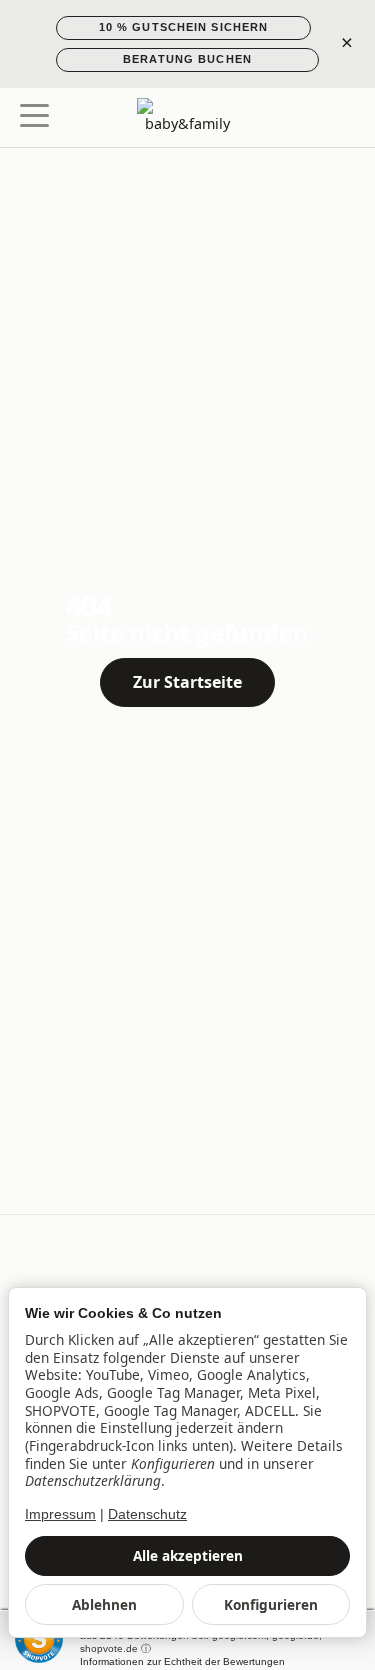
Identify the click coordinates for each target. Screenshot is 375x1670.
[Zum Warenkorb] (340, 117)
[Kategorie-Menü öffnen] (34, 115)
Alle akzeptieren (188, 1555)
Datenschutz (147, 1514)
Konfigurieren (271, 1604)
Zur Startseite (187, 682)
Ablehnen (104, 1604)
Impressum (60, 1514)
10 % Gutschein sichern (184, 27)
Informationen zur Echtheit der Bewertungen (182, 1661)
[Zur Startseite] (187, 118)
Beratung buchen (187, 59)
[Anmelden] (303, 117)
